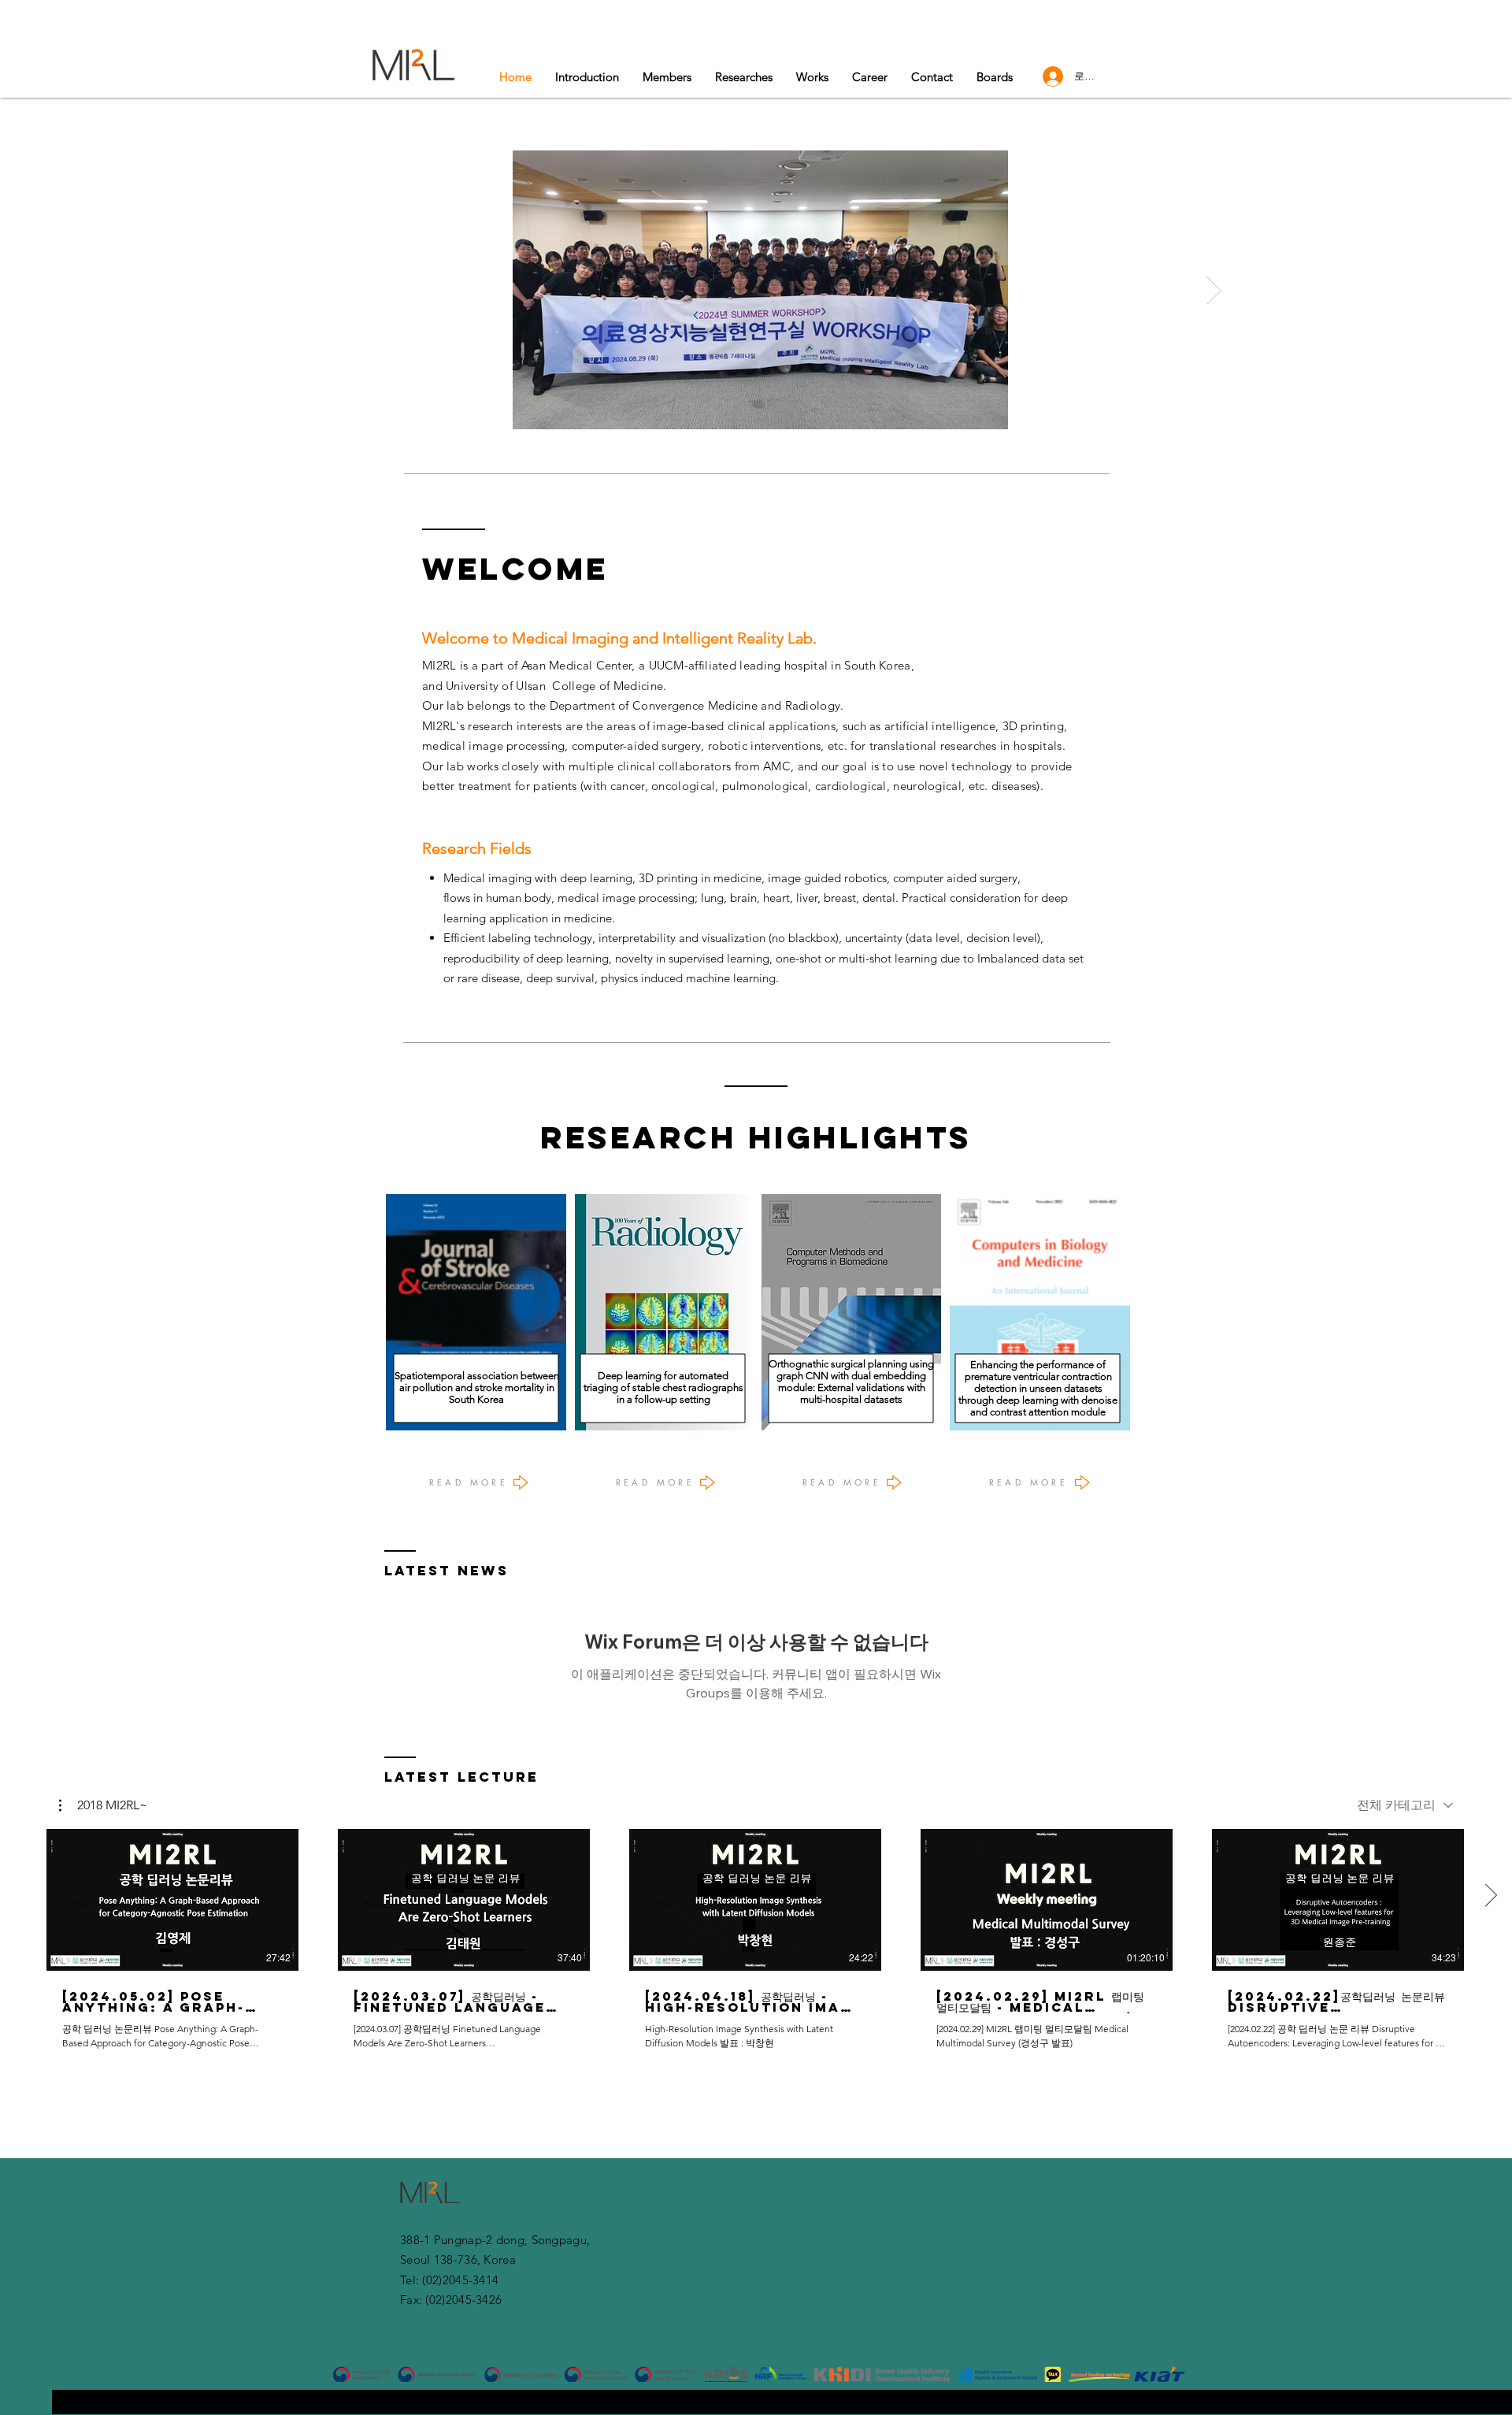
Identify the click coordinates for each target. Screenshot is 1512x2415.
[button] (812, 77)
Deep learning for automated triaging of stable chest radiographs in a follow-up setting (663, 1387)
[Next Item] (1214, 290)
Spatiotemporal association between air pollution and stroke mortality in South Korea (477, 1387)
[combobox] (1405, 1806)
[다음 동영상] (1490, 1897)
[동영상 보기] (172, 1900)
